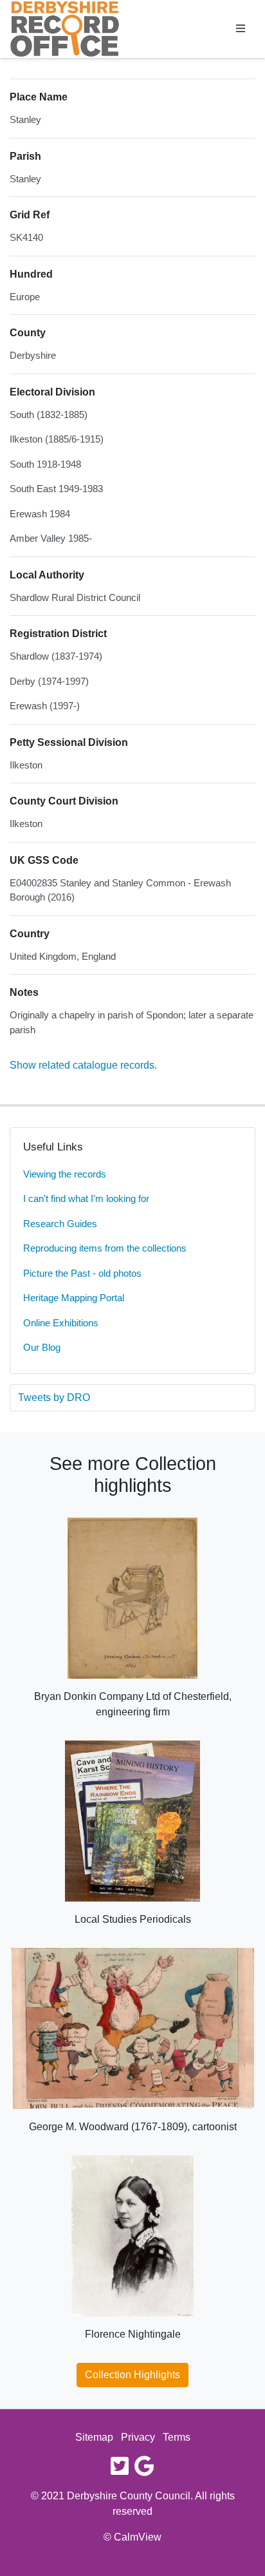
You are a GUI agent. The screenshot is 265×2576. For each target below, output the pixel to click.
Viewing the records (65, 1174)
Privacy (138, 2437)
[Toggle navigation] (241, 29)
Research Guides (60, 1224)
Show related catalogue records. (83, 1065)
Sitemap (94, 2437)
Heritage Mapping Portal (74, 1298)
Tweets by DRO (54, 1398)
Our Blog (42, 1347)
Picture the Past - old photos (82, 1273)
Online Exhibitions (61, 1323)
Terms (177, 2437)
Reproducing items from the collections (105, 1248)
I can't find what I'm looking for (86, 1198)
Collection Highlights (132, 2375)
